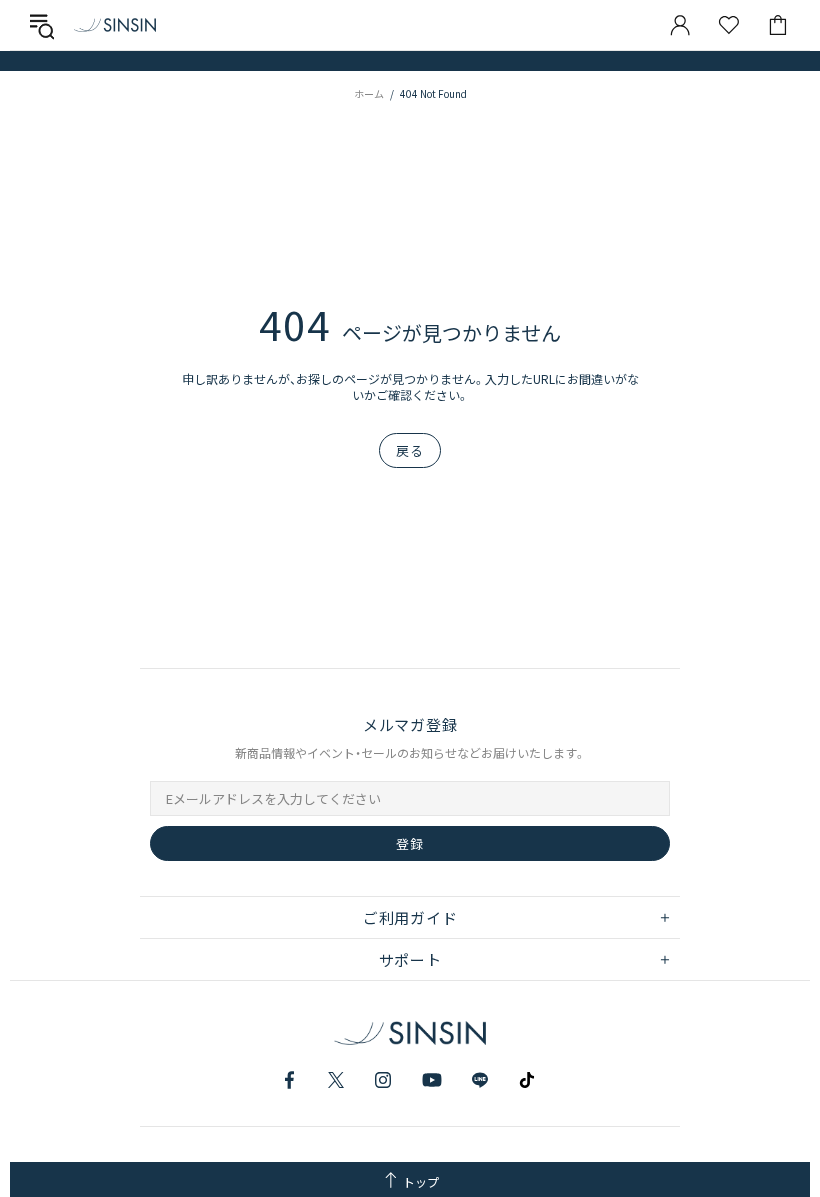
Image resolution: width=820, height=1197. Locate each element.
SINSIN (115, 24)
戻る (409, 450)
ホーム (369, 93)
